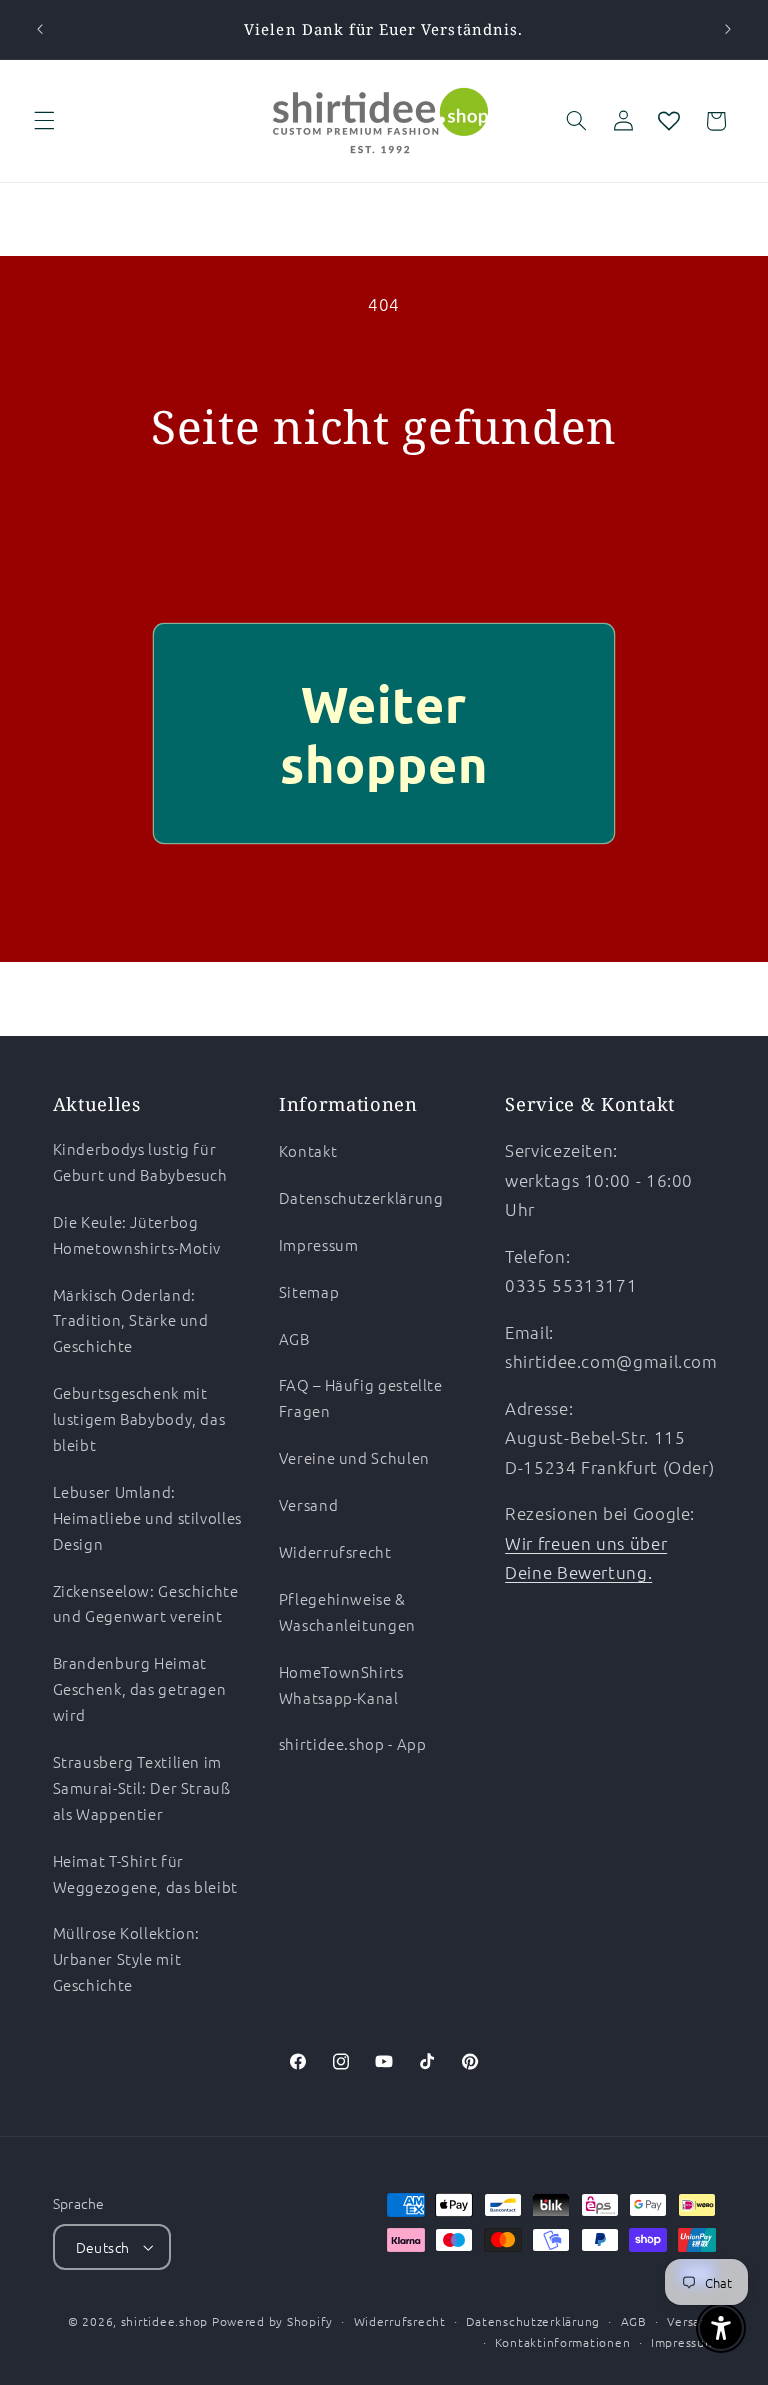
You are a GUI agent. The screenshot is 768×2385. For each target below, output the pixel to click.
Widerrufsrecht (335, 1551)
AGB (294, 1338)
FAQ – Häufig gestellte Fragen (361, 1397)
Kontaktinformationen (563, 2342)
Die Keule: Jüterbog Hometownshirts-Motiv (137, 1234)
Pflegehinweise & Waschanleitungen (347, 1611)
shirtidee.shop (164, 2321)
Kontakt (308, 1150)
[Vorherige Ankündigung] (40, 30)
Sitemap (309, 1291)
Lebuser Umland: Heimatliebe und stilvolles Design (147, 1517)
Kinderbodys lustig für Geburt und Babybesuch (140, 1161)
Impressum (319, 1244)
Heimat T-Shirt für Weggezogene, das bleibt (146, 1873)
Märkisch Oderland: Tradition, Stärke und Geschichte (131, 1320)
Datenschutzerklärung (361, 1197)
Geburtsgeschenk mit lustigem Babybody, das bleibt (139, 1418)
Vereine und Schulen (354, 1457)
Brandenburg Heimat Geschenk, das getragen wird (140, 1688)
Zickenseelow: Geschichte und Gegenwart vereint (146, 1603)
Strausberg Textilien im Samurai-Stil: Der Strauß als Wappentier (142, 1787)
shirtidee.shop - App (353, 1743)
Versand (308, 1504)
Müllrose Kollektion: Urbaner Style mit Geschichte (127, 1958)
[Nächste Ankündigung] (728, 30)
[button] (44, 121)
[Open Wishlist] (669, 121)
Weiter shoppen (384, 733)
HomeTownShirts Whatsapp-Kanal (341, 1684)
